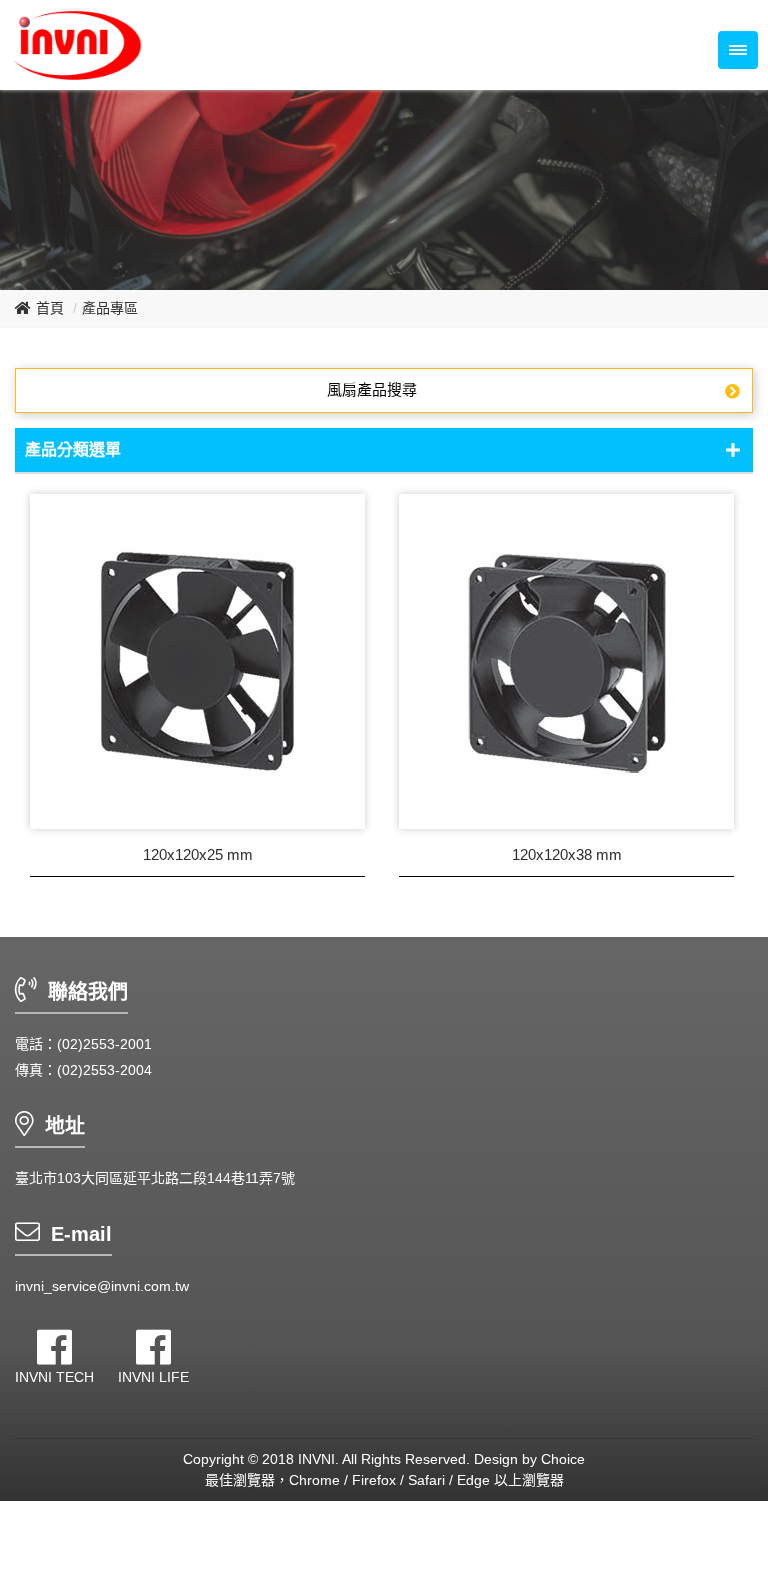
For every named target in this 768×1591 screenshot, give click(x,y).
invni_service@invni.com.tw (102, 1286)
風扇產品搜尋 (372, 389)
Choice (563, 1459)
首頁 (50, 308)
